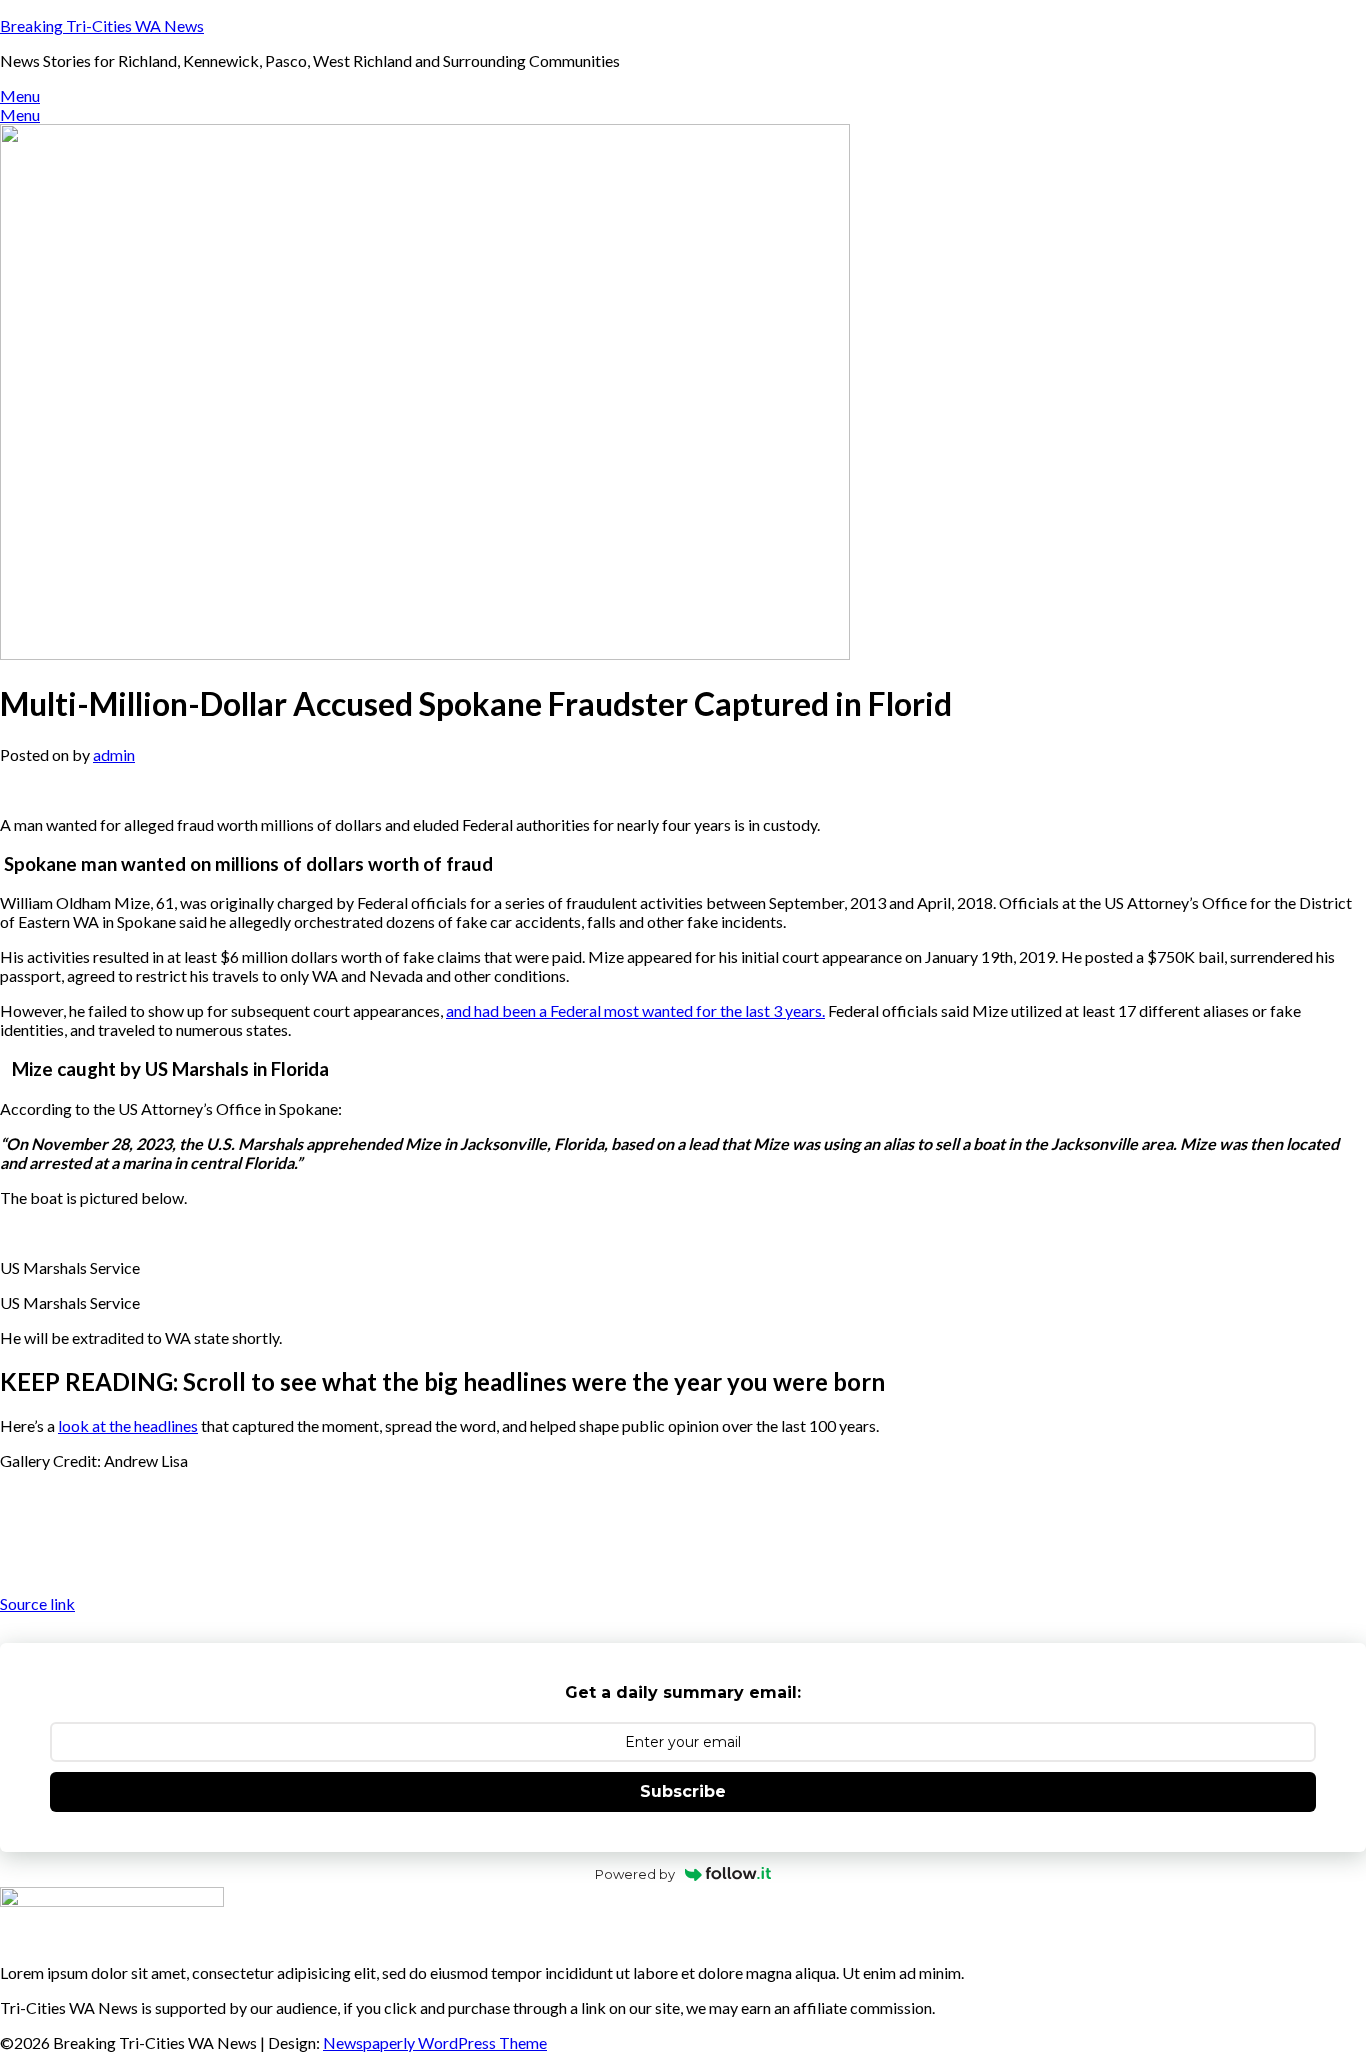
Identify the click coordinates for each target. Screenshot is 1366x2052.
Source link (37, 1603)
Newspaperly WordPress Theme (435, 2042)
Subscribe (683, 1791)
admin (114, 754)
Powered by (635, 1874)
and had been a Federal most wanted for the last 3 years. (635, 1010)
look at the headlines (128, 1425)
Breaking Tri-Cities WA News (102, 25)
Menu (20, 95)
